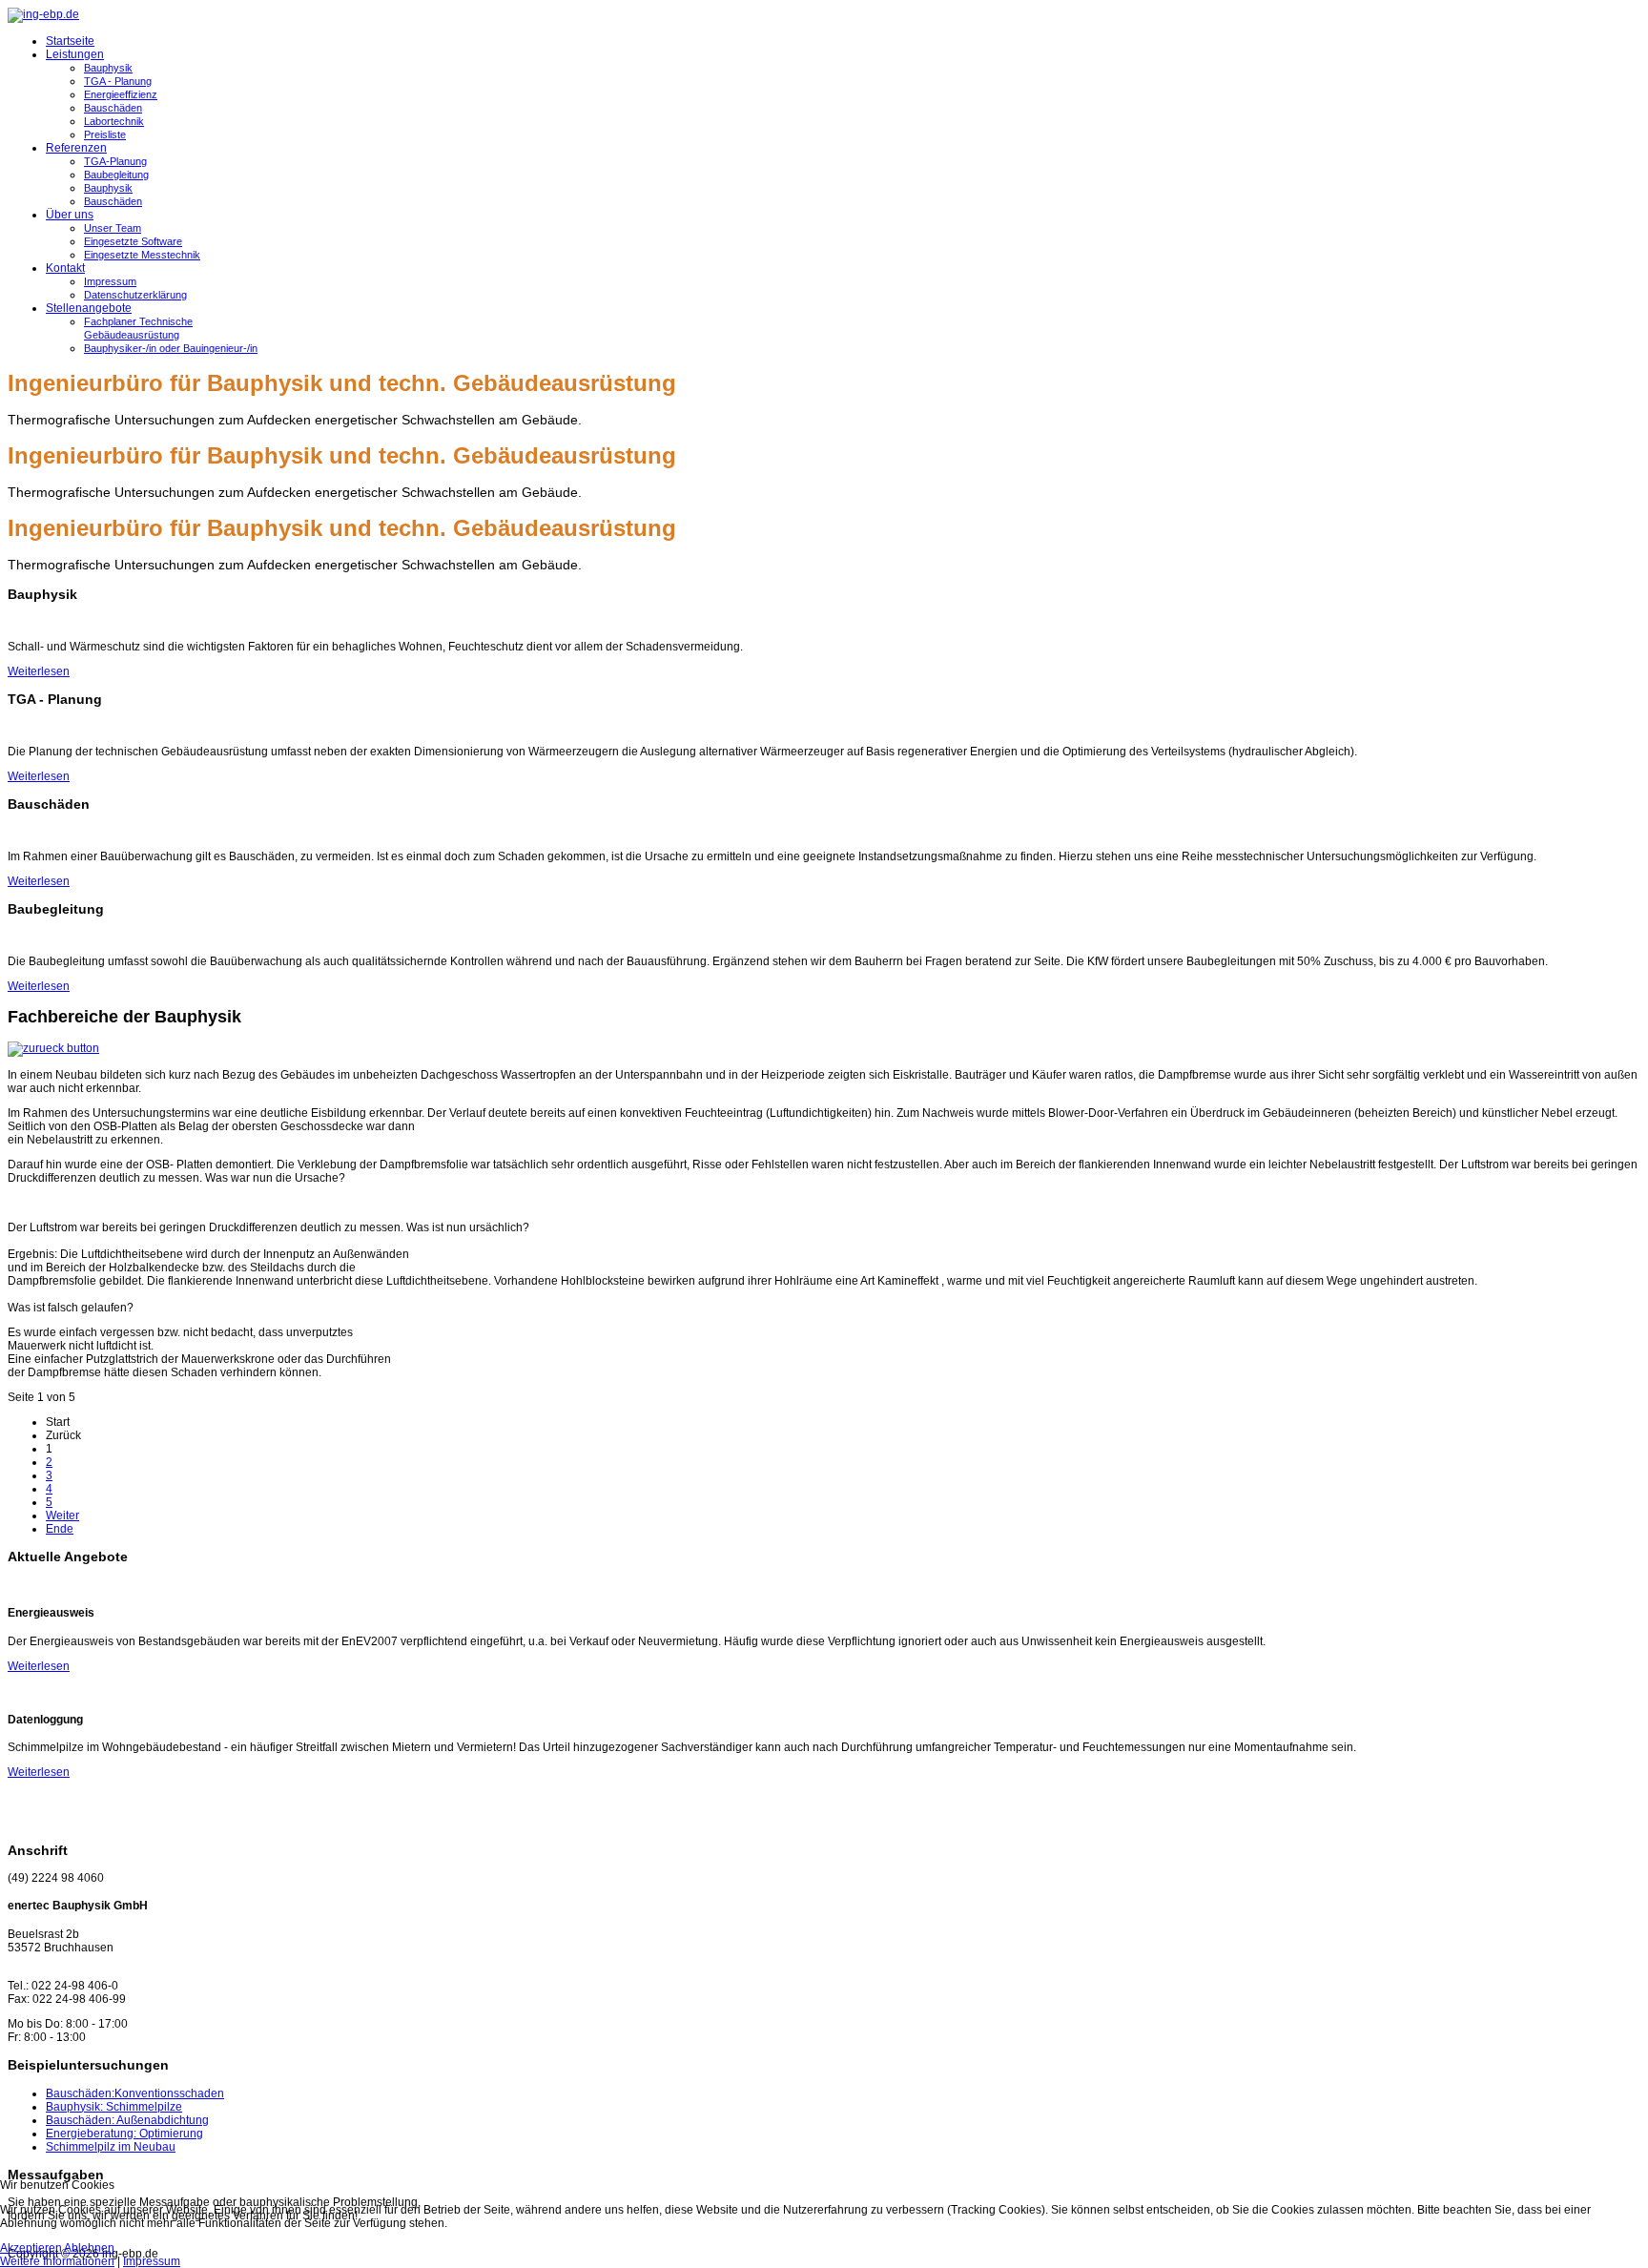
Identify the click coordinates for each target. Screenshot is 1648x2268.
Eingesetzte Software (133, 241)
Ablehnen (89, 2248)
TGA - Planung (118, 81)
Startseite (70, 41)
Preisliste (105, 134)
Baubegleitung (116, 175)
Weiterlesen (39, 671)
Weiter (62, 1515)
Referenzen (76, 148)
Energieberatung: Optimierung (124, 2134)
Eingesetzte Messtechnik (142, 255)
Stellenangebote (89, 308)
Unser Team (113, 228)
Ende (60, 1529)
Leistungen (75, 54)
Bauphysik (108, 68)
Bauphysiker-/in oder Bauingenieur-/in (171, 348)
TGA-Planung (115, 161)
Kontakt (65, 268)
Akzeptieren (31, 2248)
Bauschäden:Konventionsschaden (135, 2093)
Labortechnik (114, 121)
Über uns (70, 215)
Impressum (110, 281)
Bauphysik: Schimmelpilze (114, 2107)
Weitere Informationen (57, 2261)
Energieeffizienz (121, 94)
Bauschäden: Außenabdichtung (127, 2120)
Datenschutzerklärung (135, 295)
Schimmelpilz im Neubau (111, 2147)
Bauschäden (113, 108)
